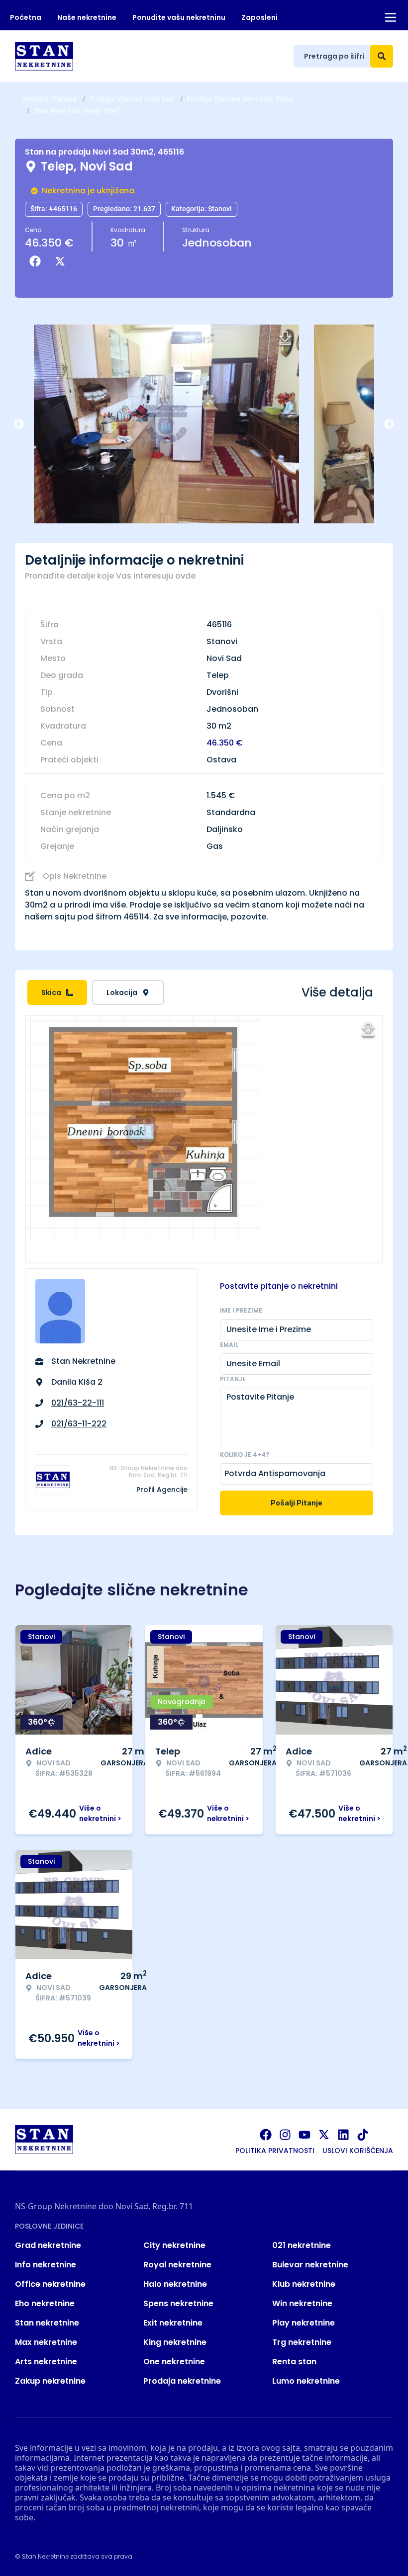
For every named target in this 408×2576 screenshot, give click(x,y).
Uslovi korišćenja (358, 2151)
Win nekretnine (302, 2303)
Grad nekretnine (48, 2245)
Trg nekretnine (302, 2342)
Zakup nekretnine (50, 2381)
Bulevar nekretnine (310, 2265)
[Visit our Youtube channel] (305, 2135)
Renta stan (294, 2362)
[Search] (382, 56)
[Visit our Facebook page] (266, 2135)
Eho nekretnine (45, 2303)
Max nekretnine (46, 2342)
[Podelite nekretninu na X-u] (62, 261)
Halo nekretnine (175, 2284)
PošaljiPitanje (297, 1503)
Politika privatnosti (275, 2151)
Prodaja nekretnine (182, 2381)
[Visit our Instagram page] (285, 2135)
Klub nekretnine (304, 2284)
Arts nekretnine (46, 2362)
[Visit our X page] (324, 2135)
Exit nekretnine (173, 2323)
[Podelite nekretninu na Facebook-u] (37, 261)
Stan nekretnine (47, 2323)
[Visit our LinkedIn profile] (343, 2135)
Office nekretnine (50, 2284)
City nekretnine (174, 2245)
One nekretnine (174, 2362)
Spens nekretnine (178, 2303)
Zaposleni (259, 17)
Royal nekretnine (177, 2265)
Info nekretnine (46, 2265)
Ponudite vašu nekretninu (179, 17)
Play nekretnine (304, 2323)
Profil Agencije (162, 1490)
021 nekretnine (302, 2245)
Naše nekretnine (87, 17)
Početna (26, 17)
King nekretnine (175, 2342)
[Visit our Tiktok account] (363, 2135)
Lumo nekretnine (306, 2381)
